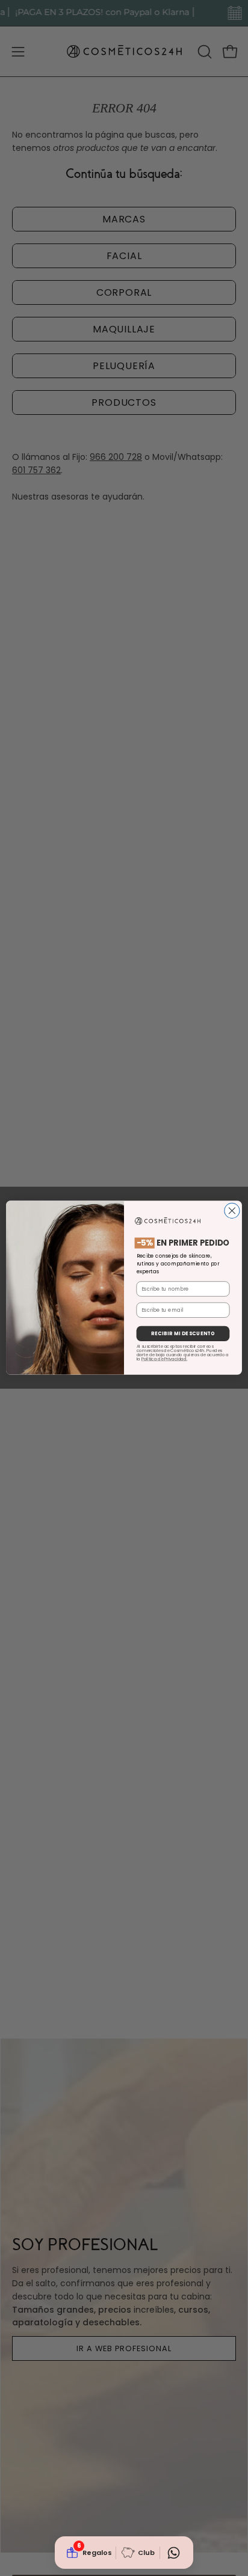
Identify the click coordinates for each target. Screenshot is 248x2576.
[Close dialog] (232, 1211)
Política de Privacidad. (164, 1359)
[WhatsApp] (173, 2553)
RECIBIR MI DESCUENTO (183, 1334)
